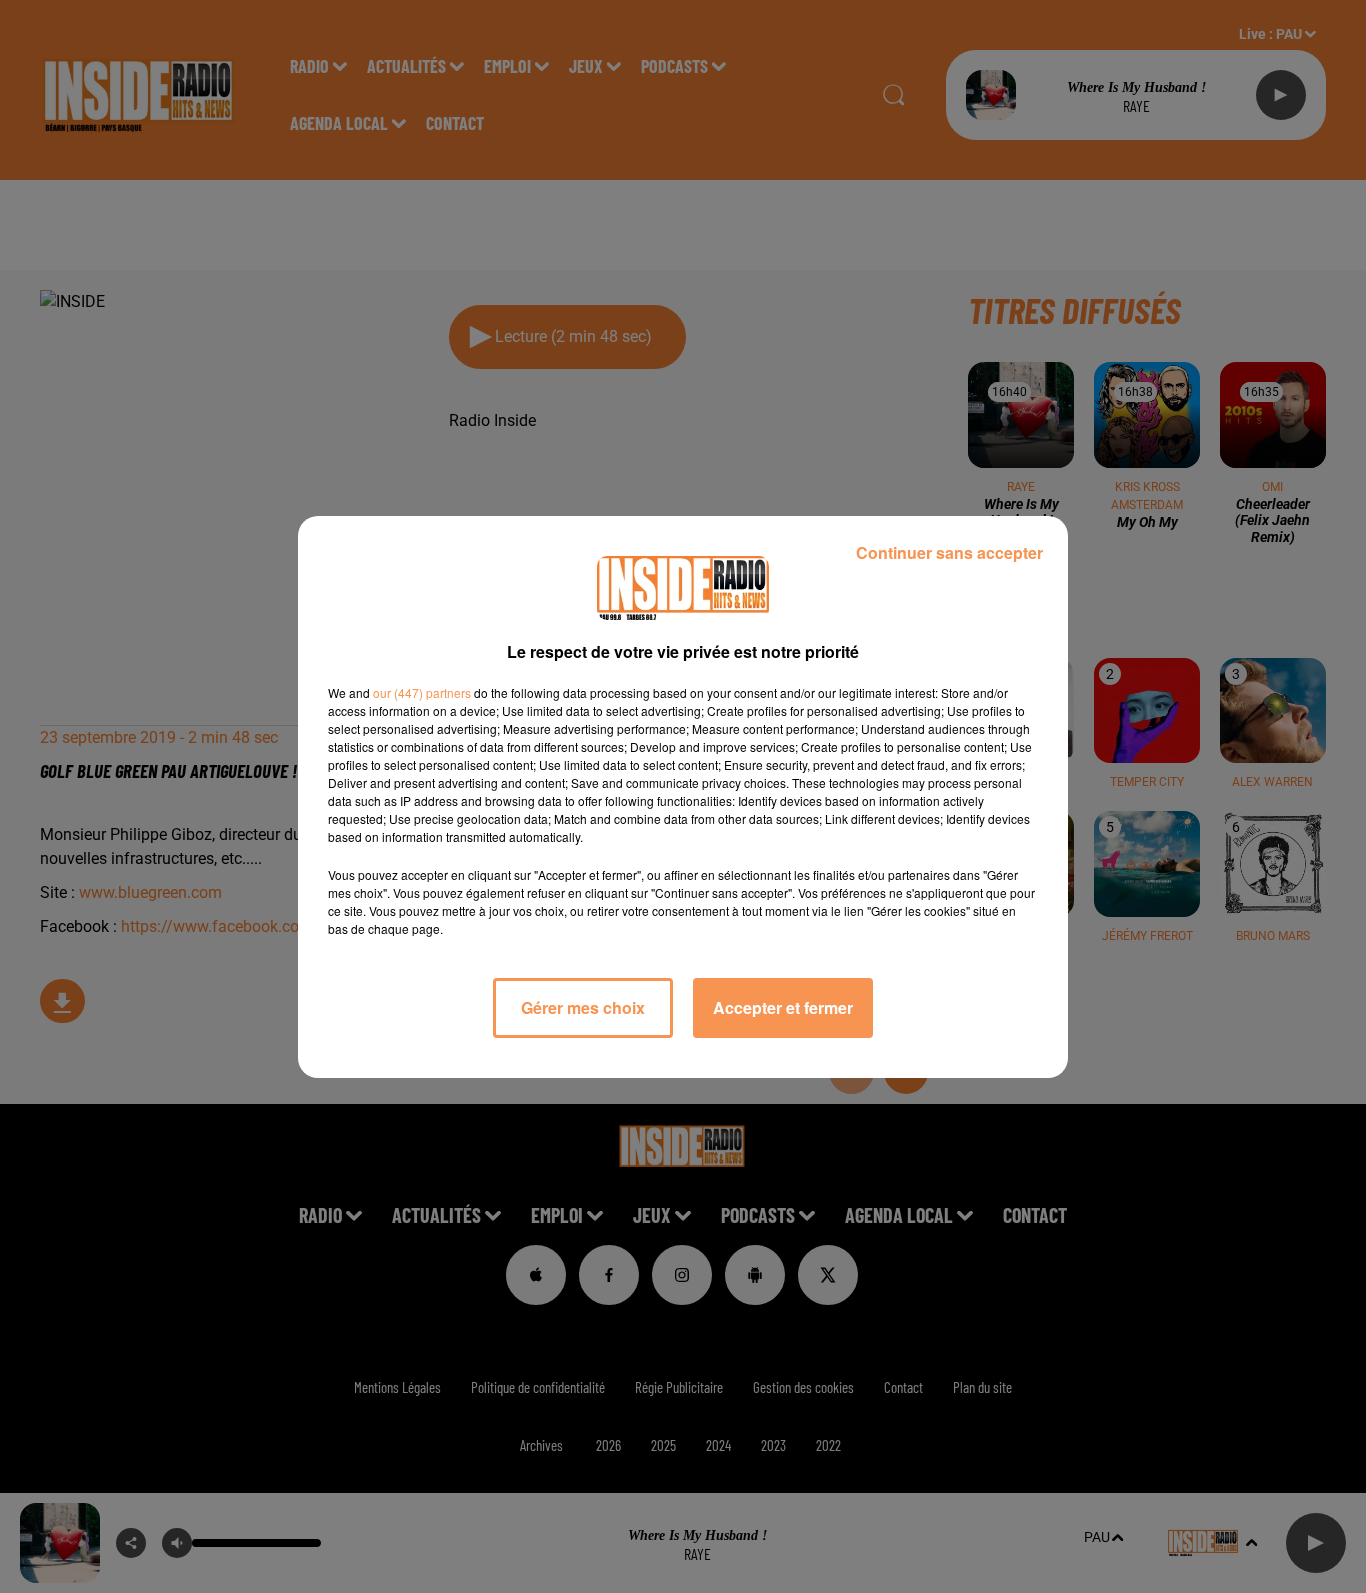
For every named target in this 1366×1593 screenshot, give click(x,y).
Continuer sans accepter (949, 552)
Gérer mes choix (583, 1007)
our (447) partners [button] (422, 692)
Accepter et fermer (783, 1007)
